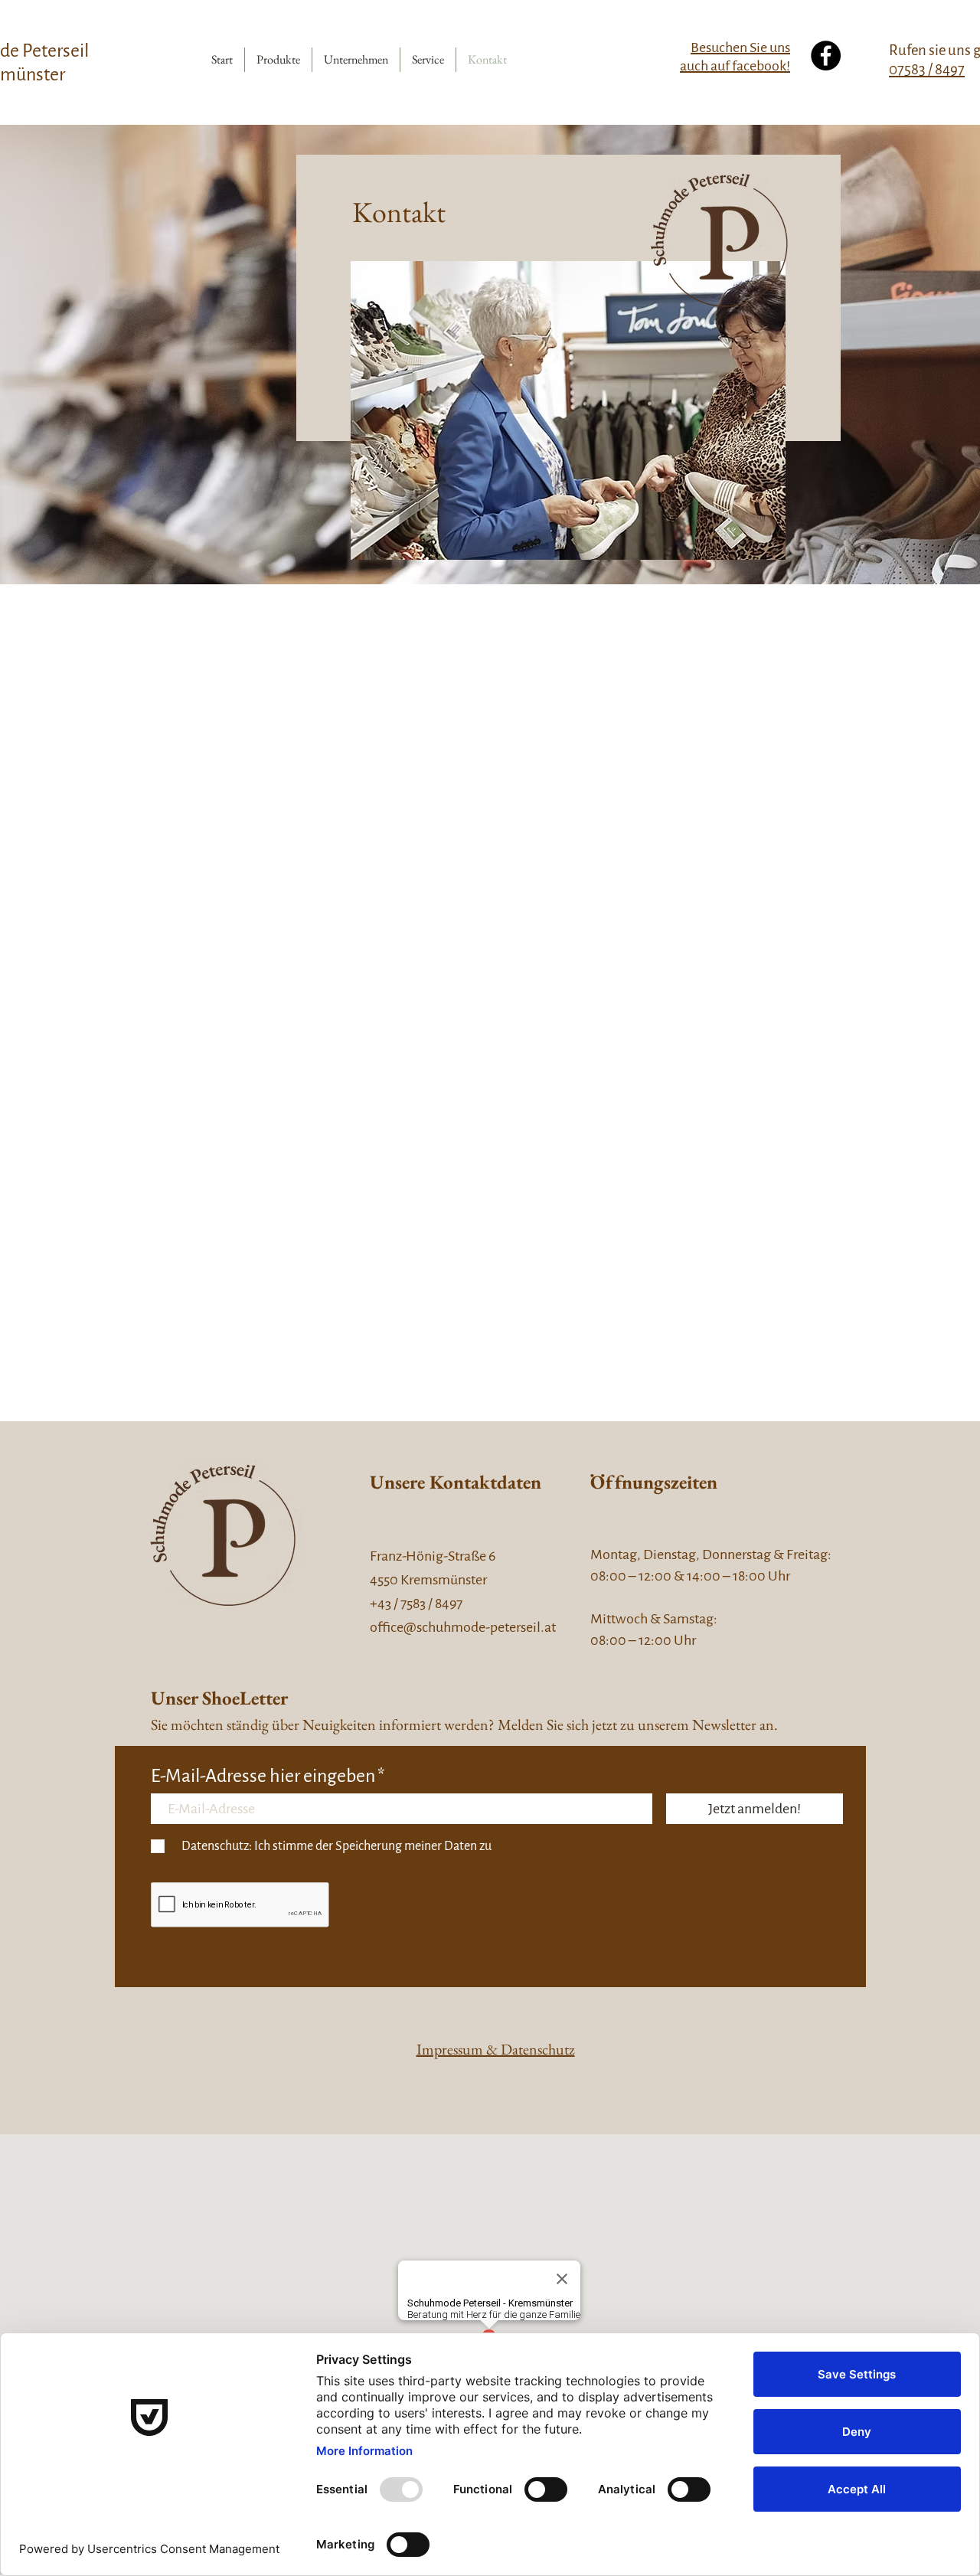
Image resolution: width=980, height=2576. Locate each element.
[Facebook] (826, 56)
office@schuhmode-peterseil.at (463, 1627)
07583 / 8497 (927, 69)
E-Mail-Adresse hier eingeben (263, 1777)
